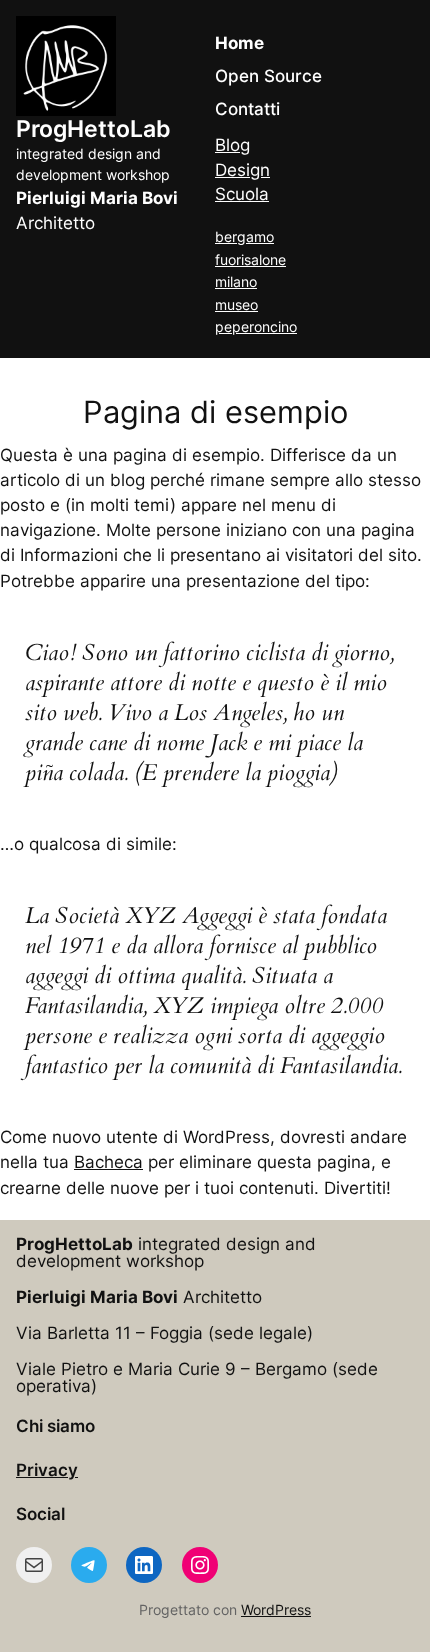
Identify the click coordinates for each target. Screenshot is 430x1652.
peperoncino (256, 326)
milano (236, 281)
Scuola (242, 194)
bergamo (244, 236)
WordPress (276, 1609)
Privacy (47, 1470)
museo (236, 304)
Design (242, 170)
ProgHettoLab (93, 129)
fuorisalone (250, 259)
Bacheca (108, 1162)
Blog (232, 145)
